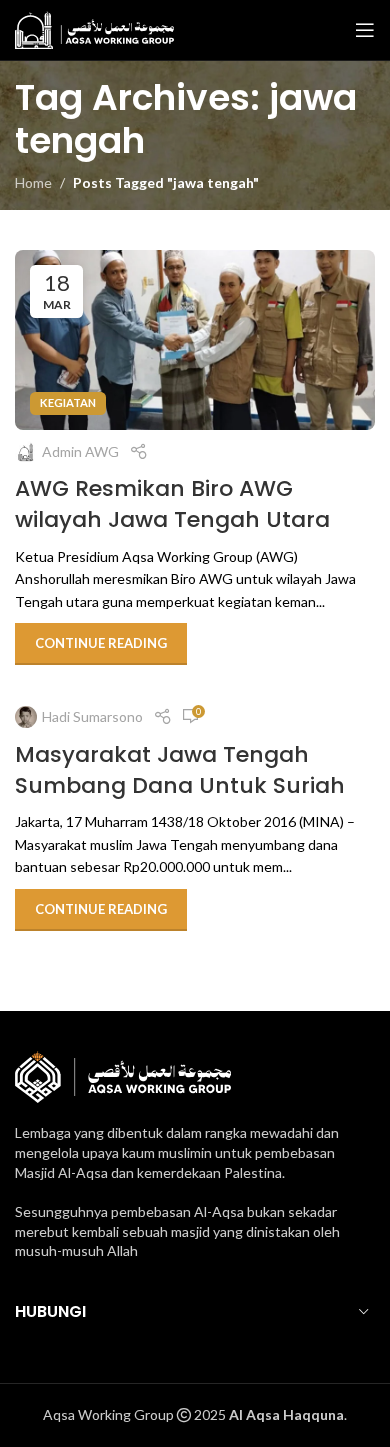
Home (33, 182)
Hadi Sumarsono (92, 716)
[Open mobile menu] (365, 30)
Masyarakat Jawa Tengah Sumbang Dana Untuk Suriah (180, 770)
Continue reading (101, 643)
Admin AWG (80, 451)
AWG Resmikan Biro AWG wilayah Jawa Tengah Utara (172, 504)
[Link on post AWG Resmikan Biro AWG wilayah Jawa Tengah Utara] (195, 340)
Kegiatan (68, 402)
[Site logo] (94, 28)
